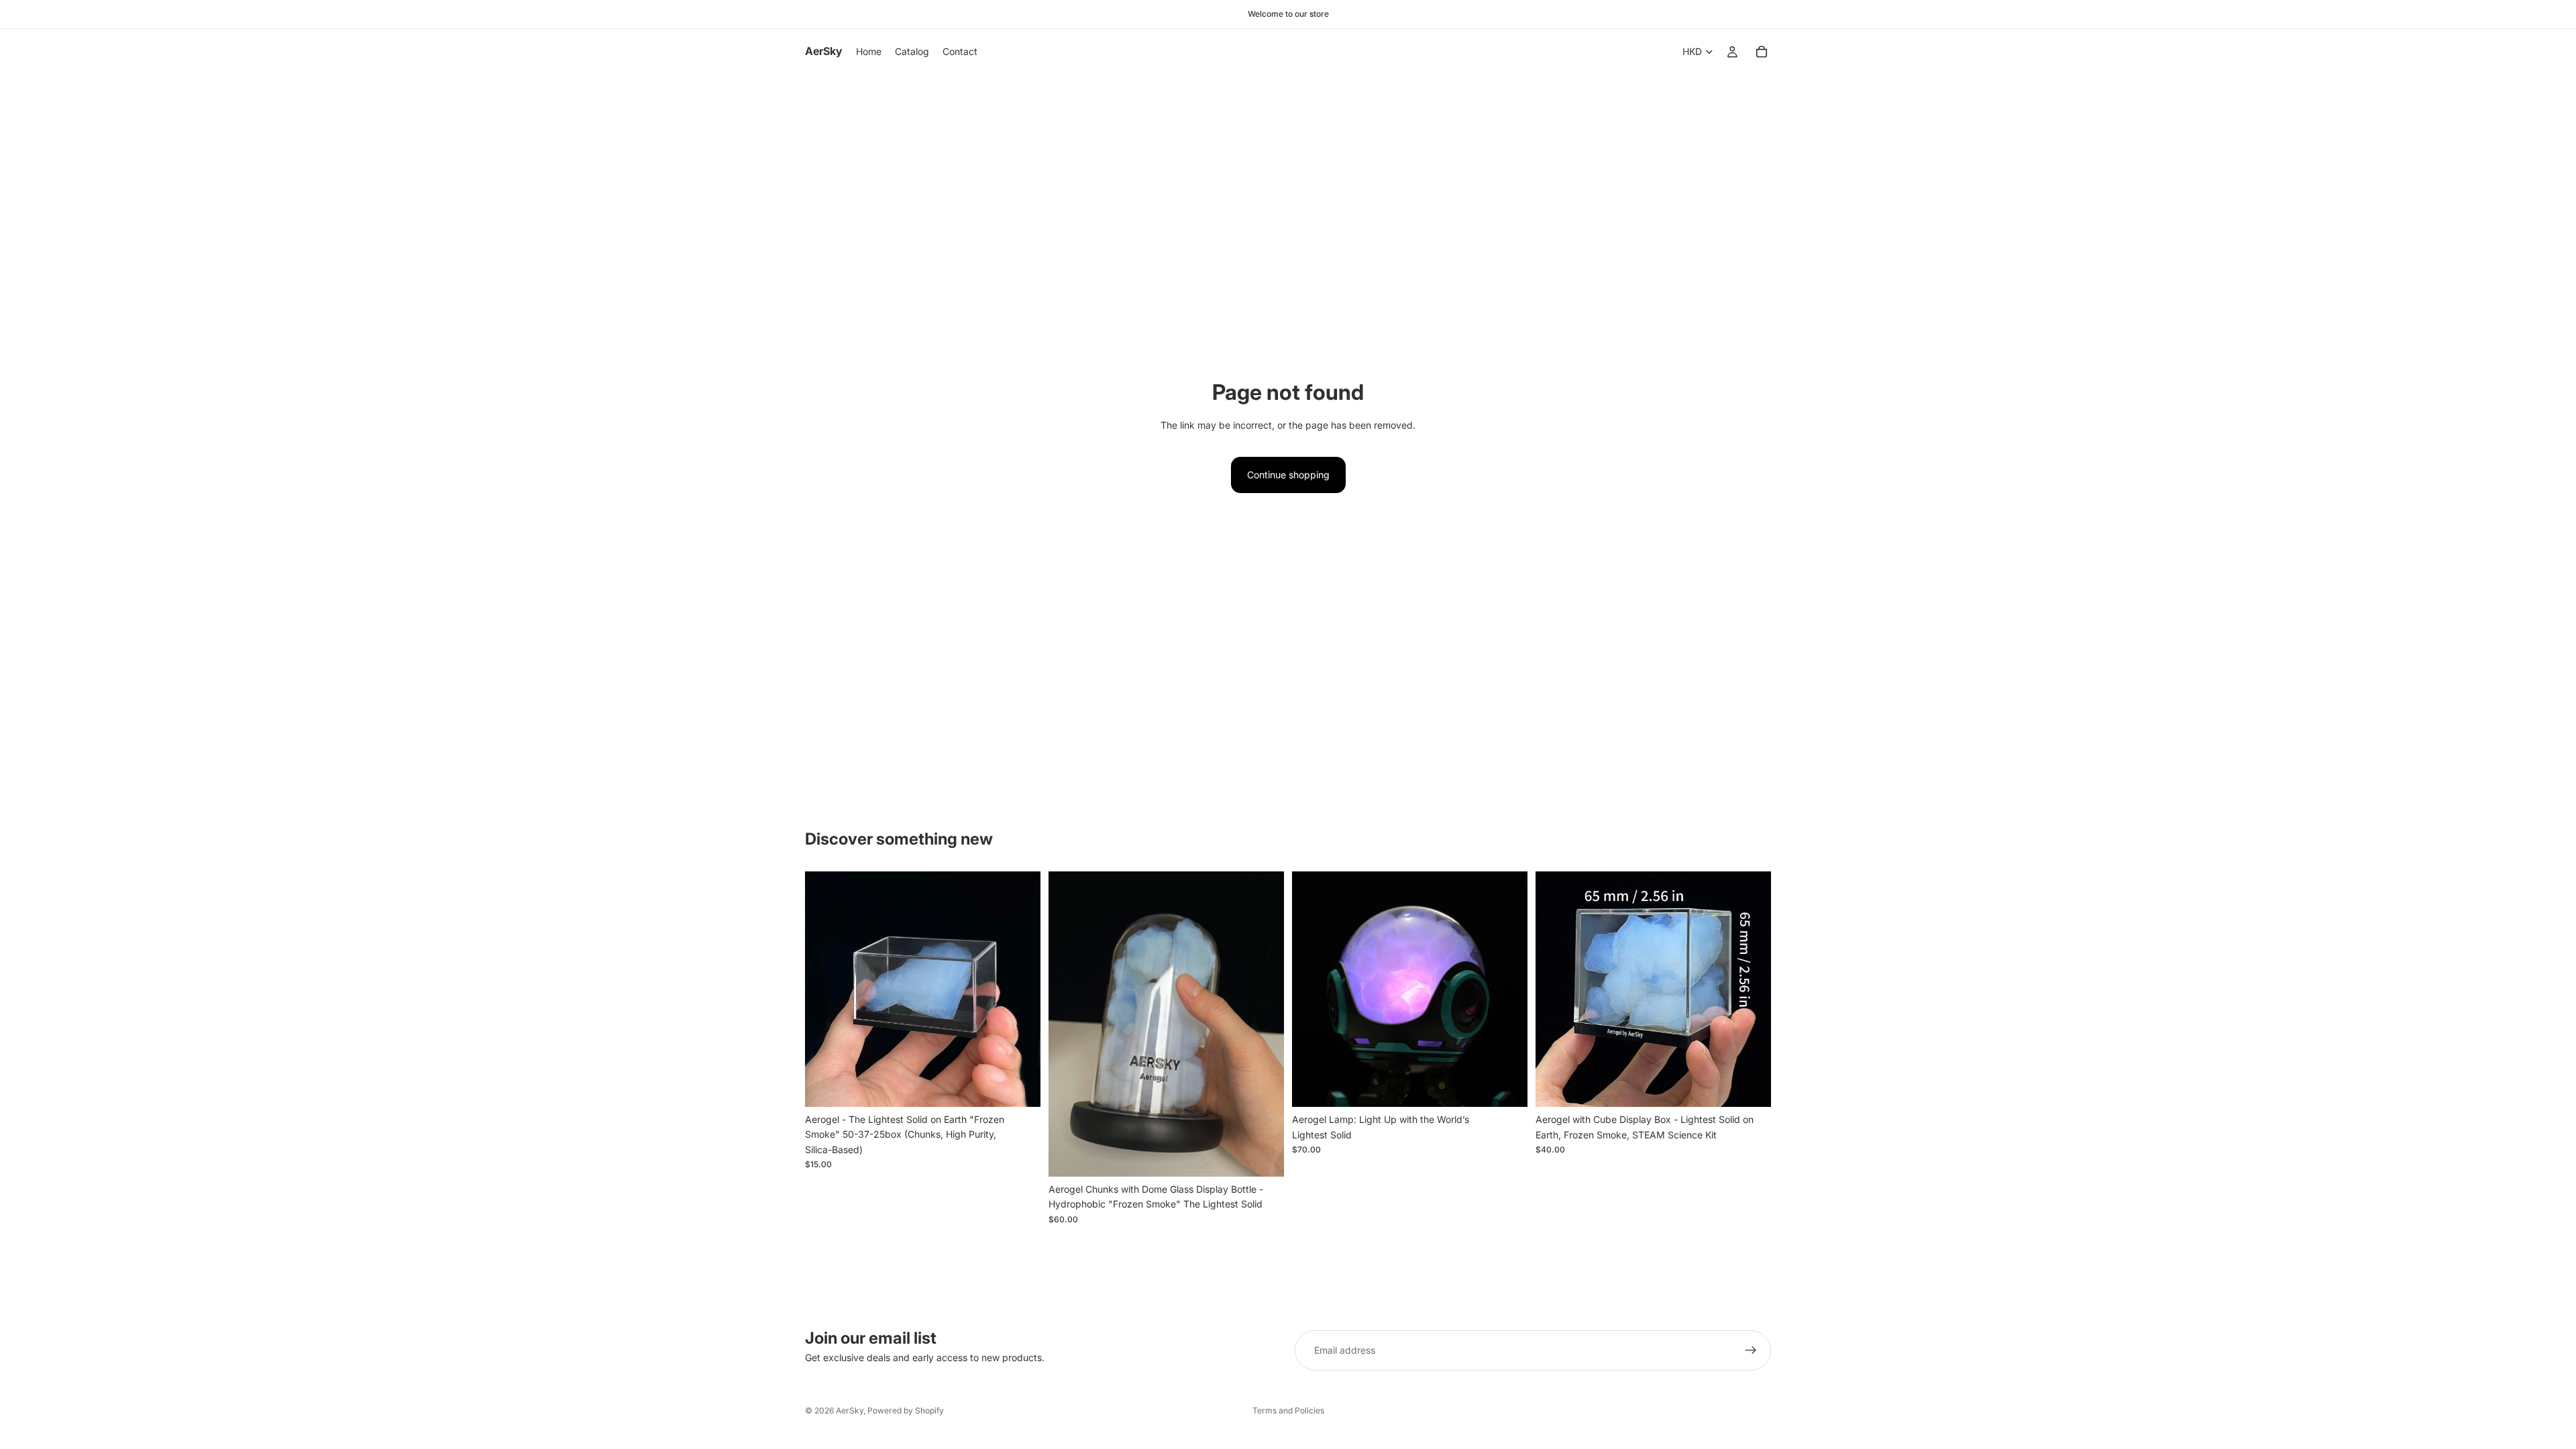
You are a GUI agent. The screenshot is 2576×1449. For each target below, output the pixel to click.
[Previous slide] (825, 989)
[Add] (1020, 1086)
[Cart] (1762, 52)
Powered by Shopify (906, 1410)
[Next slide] (1020, 989)
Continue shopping (1288, 475)
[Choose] (1507, 1087)
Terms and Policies (1288, 1410)
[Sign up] (1751, 1350)
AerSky (850, 1410)
